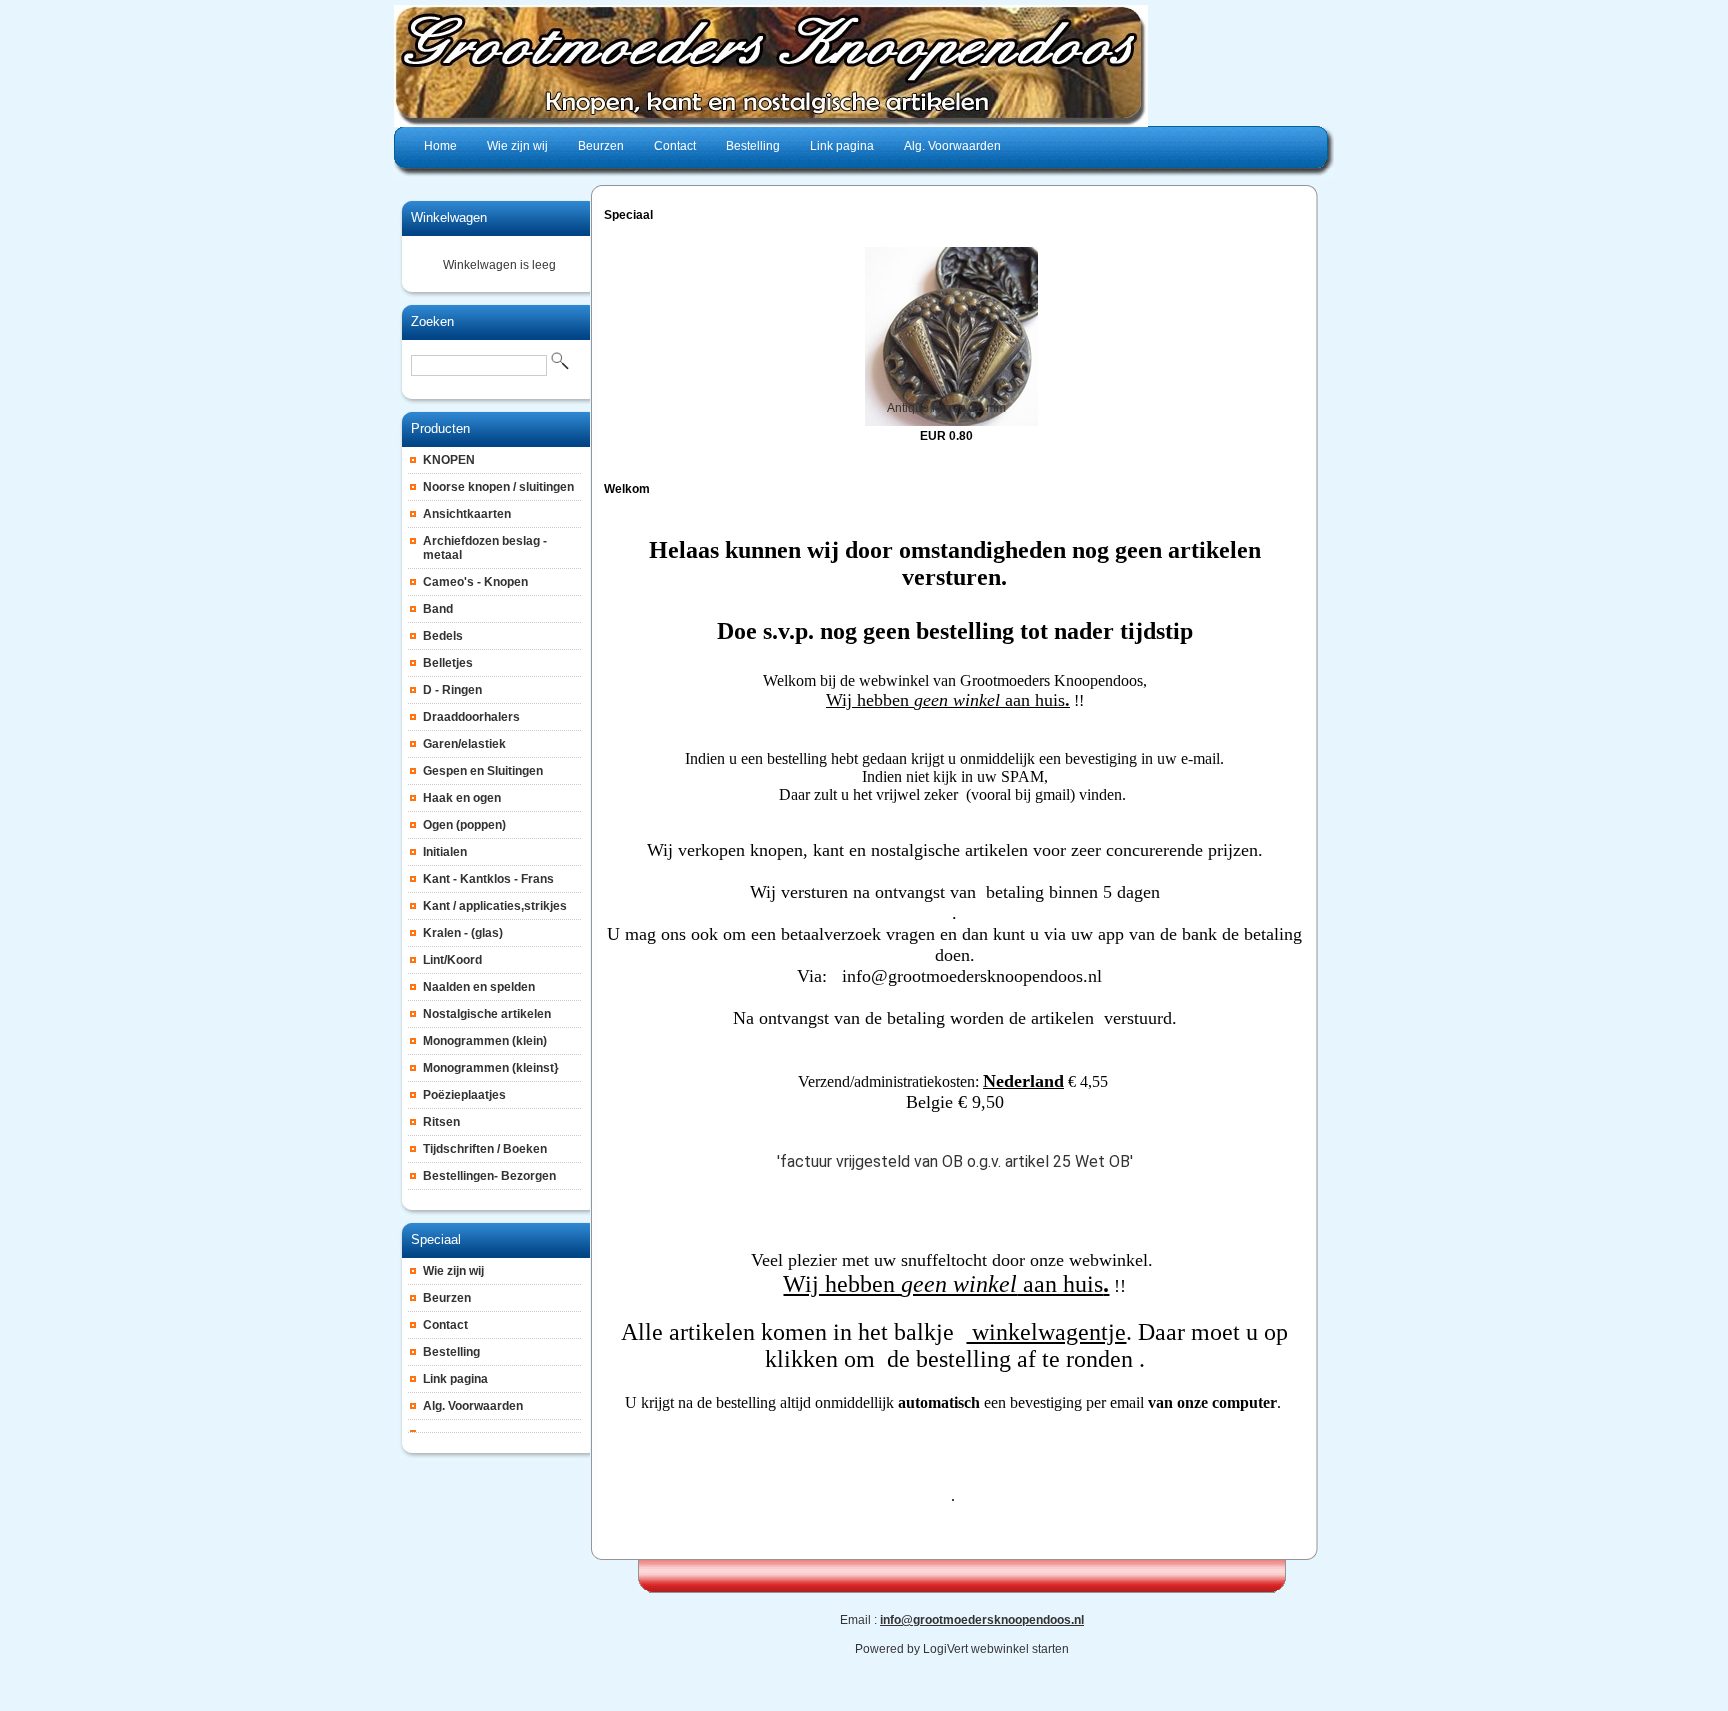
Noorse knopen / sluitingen (498, 487)
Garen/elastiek (464, 744)
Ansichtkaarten (467, 514)
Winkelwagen (449, 217)
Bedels (443, 636)
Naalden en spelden (479, 987)
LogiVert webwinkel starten (996, 1649)
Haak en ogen (462, 798)
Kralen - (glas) (463, 933)
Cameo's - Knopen (475, 582)
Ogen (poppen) (464, 825)
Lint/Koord (452, 960)
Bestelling (451, 1352)
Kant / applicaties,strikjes (495, 906)
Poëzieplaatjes (464, 1095)
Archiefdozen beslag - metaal (485, 548)
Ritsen (441, 1122)
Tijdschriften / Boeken (485, 1149)
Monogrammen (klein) (485, 1041)
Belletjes (448, 663)
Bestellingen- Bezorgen (489, 1176)
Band (438, 609)
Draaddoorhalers (471, 717)
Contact (445, 1325)
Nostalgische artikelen (487, 1014)
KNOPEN (449, 460)
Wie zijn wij (453, 1271)
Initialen (445, 852)
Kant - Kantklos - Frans (488, 879)
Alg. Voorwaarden (473, 1406)
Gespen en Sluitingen (483, 771)
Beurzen (447, 1298)
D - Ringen (452, 690)
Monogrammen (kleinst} (491, 1068)
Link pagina (455, 1379)
